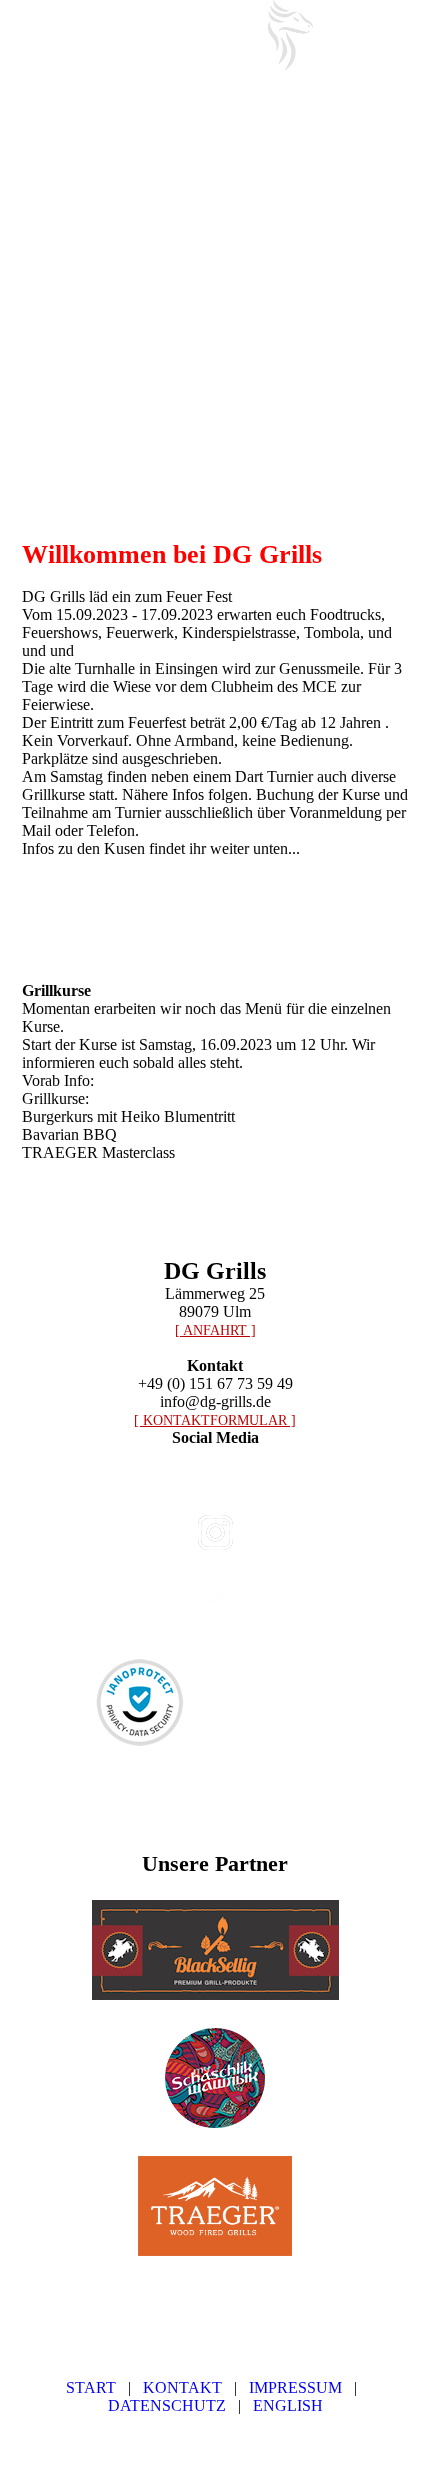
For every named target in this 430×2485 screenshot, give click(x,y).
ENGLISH (288, 2405)
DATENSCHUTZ (167, 2405)
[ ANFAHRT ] (215, 1330)
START (91, 2387)
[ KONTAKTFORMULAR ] (215, 1420)
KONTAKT (182, 2387)
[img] (290, 35)
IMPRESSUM (295, 2387)
